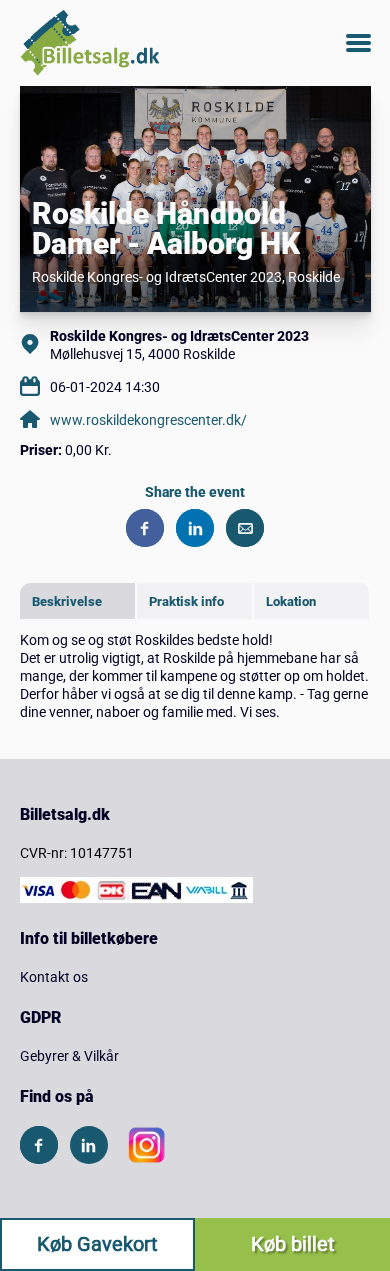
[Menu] (358, 43)
